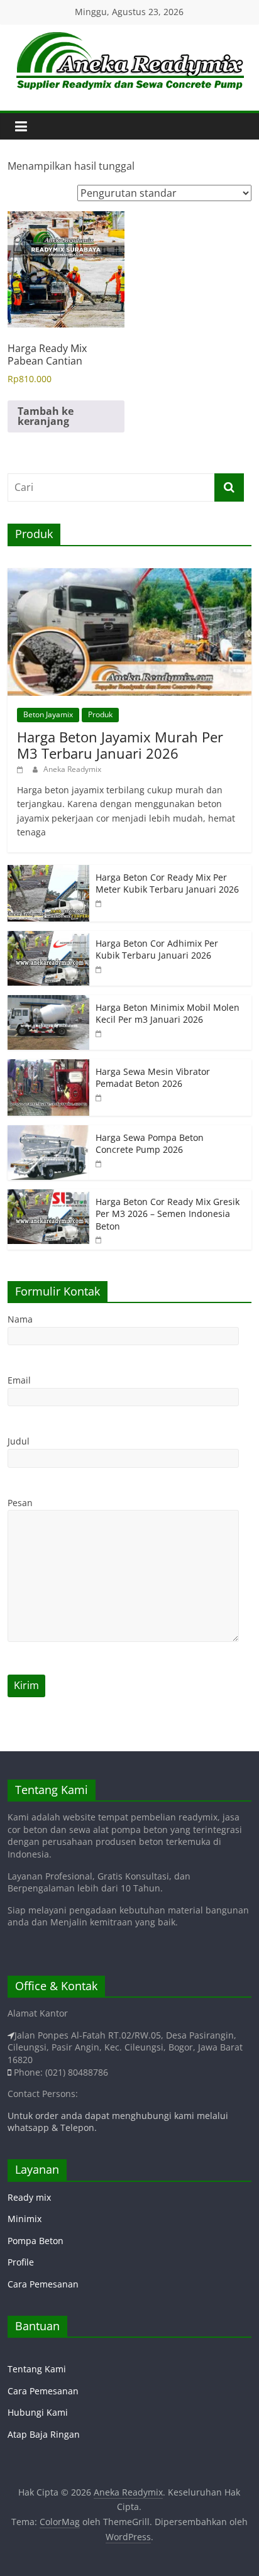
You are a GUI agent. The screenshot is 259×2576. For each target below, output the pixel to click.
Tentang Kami (37, 2369)
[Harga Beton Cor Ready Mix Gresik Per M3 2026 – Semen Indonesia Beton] (48, 1196)
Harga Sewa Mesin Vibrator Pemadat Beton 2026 (153, 1078)
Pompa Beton (36, 2241)
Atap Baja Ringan (44, 2434)
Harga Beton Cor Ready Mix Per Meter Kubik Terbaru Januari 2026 (167, 883)
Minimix (25, 2219)
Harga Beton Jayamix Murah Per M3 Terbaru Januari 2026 (120, 745)
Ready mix (29, 2197)
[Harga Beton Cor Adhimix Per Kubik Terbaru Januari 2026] (48, 938)
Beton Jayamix (48, 714)
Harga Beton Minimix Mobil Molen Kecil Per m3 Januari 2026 (168, 1014)
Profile (21, 2262)
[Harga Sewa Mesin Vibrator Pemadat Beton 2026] (48, 1066)
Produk (100, 714)
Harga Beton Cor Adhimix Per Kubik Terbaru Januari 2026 (157, 949)
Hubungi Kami (38, 2412)
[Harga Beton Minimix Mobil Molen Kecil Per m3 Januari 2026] (48, 1002)
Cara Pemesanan (43, 2284)
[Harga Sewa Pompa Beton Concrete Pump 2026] (48, 1132)
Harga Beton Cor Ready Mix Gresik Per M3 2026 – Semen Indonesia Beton (168, 1214)
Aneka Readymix (72, 769)
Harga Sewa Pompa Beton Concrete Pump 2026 (150, 1144)
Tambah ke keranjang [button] (46, 416)
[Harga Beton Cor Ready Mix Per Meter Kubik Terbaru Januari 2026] (48, 872)
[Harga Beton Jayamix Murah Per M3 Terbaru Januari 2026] (129, 575)
